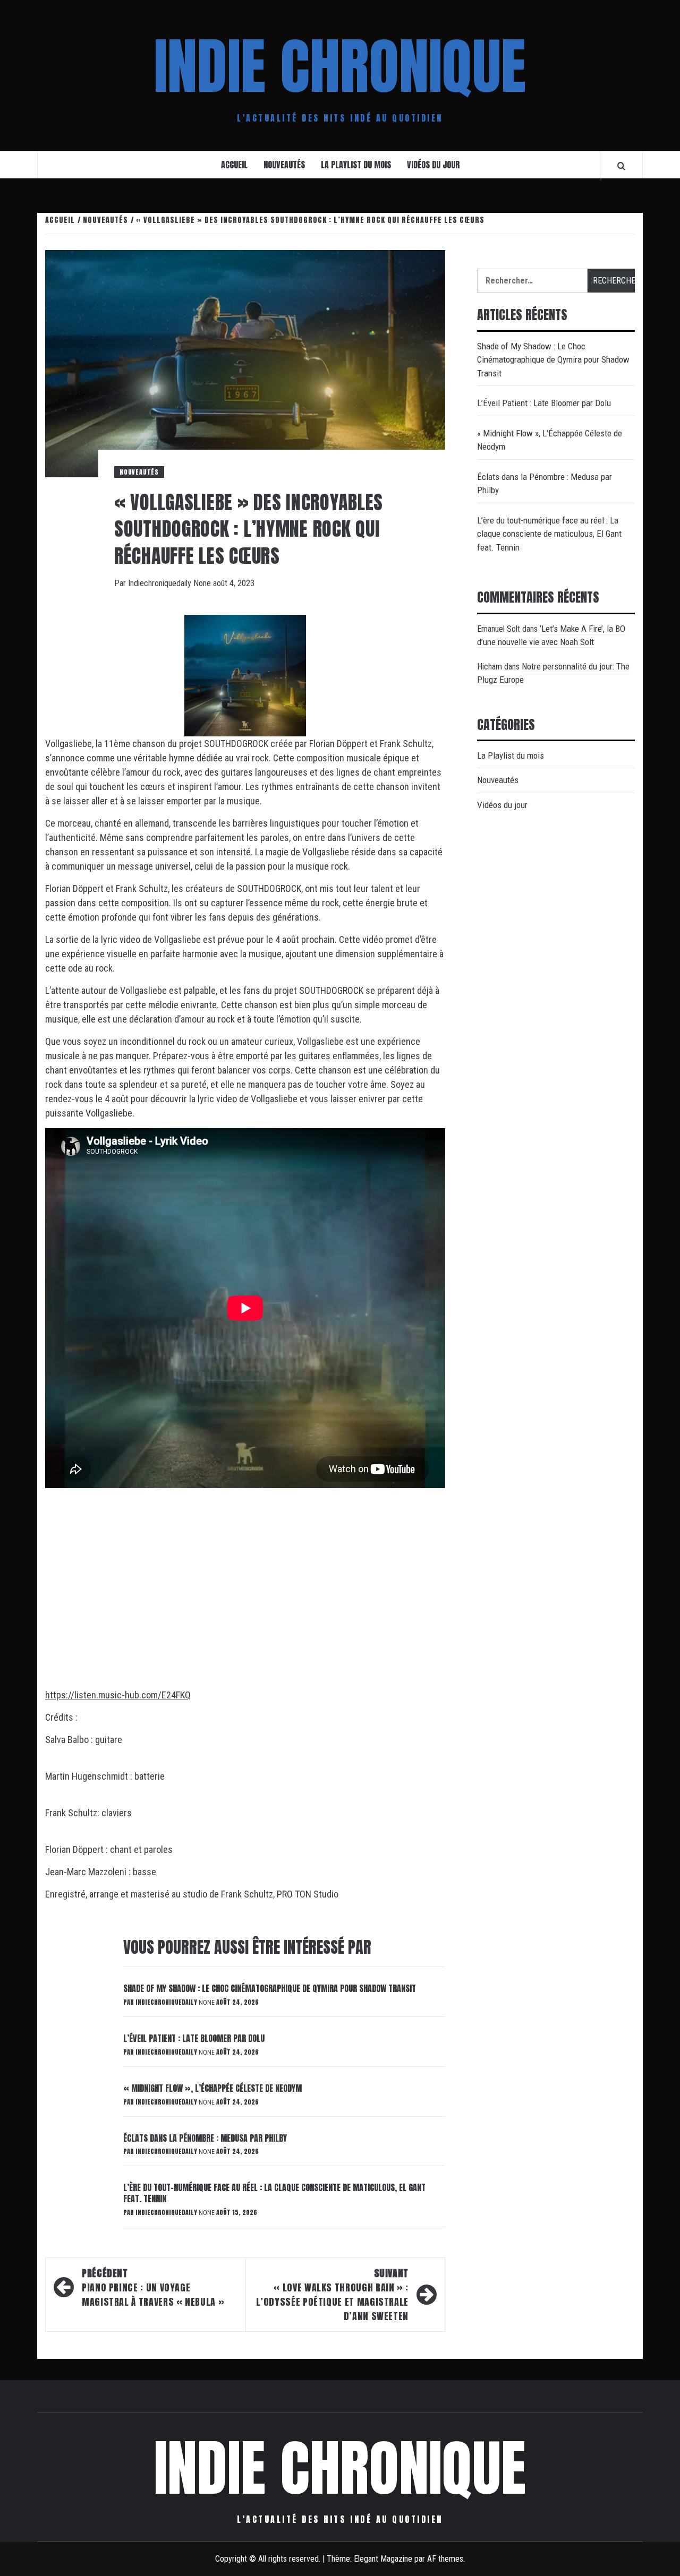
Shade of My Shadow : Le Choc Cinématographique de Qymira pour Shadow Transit (270, 1988)
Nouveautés (284, 165)
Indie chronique (340, 66)
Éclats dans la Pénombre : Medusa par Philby (205, 2138)
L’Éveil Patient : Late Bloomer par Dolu (194, 2038)
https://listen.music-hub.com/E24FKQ (118, 1695)
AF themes (445, 2559)
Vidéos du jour (433, 165)
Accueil (234, 165)
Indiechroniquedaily (161, 583)
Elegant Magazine (383, 2559)
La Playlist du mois (356, 165)
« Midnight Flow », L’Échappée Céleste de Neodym (212, 2088)
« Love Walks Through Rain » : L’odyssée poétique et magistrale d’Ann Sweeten (332, 2295)
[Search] (621, 166)
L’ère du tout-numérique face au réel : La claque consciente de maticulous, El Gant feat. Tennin (274, 2193)
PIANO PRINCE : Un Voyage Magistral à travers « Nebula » (153, 2287)
